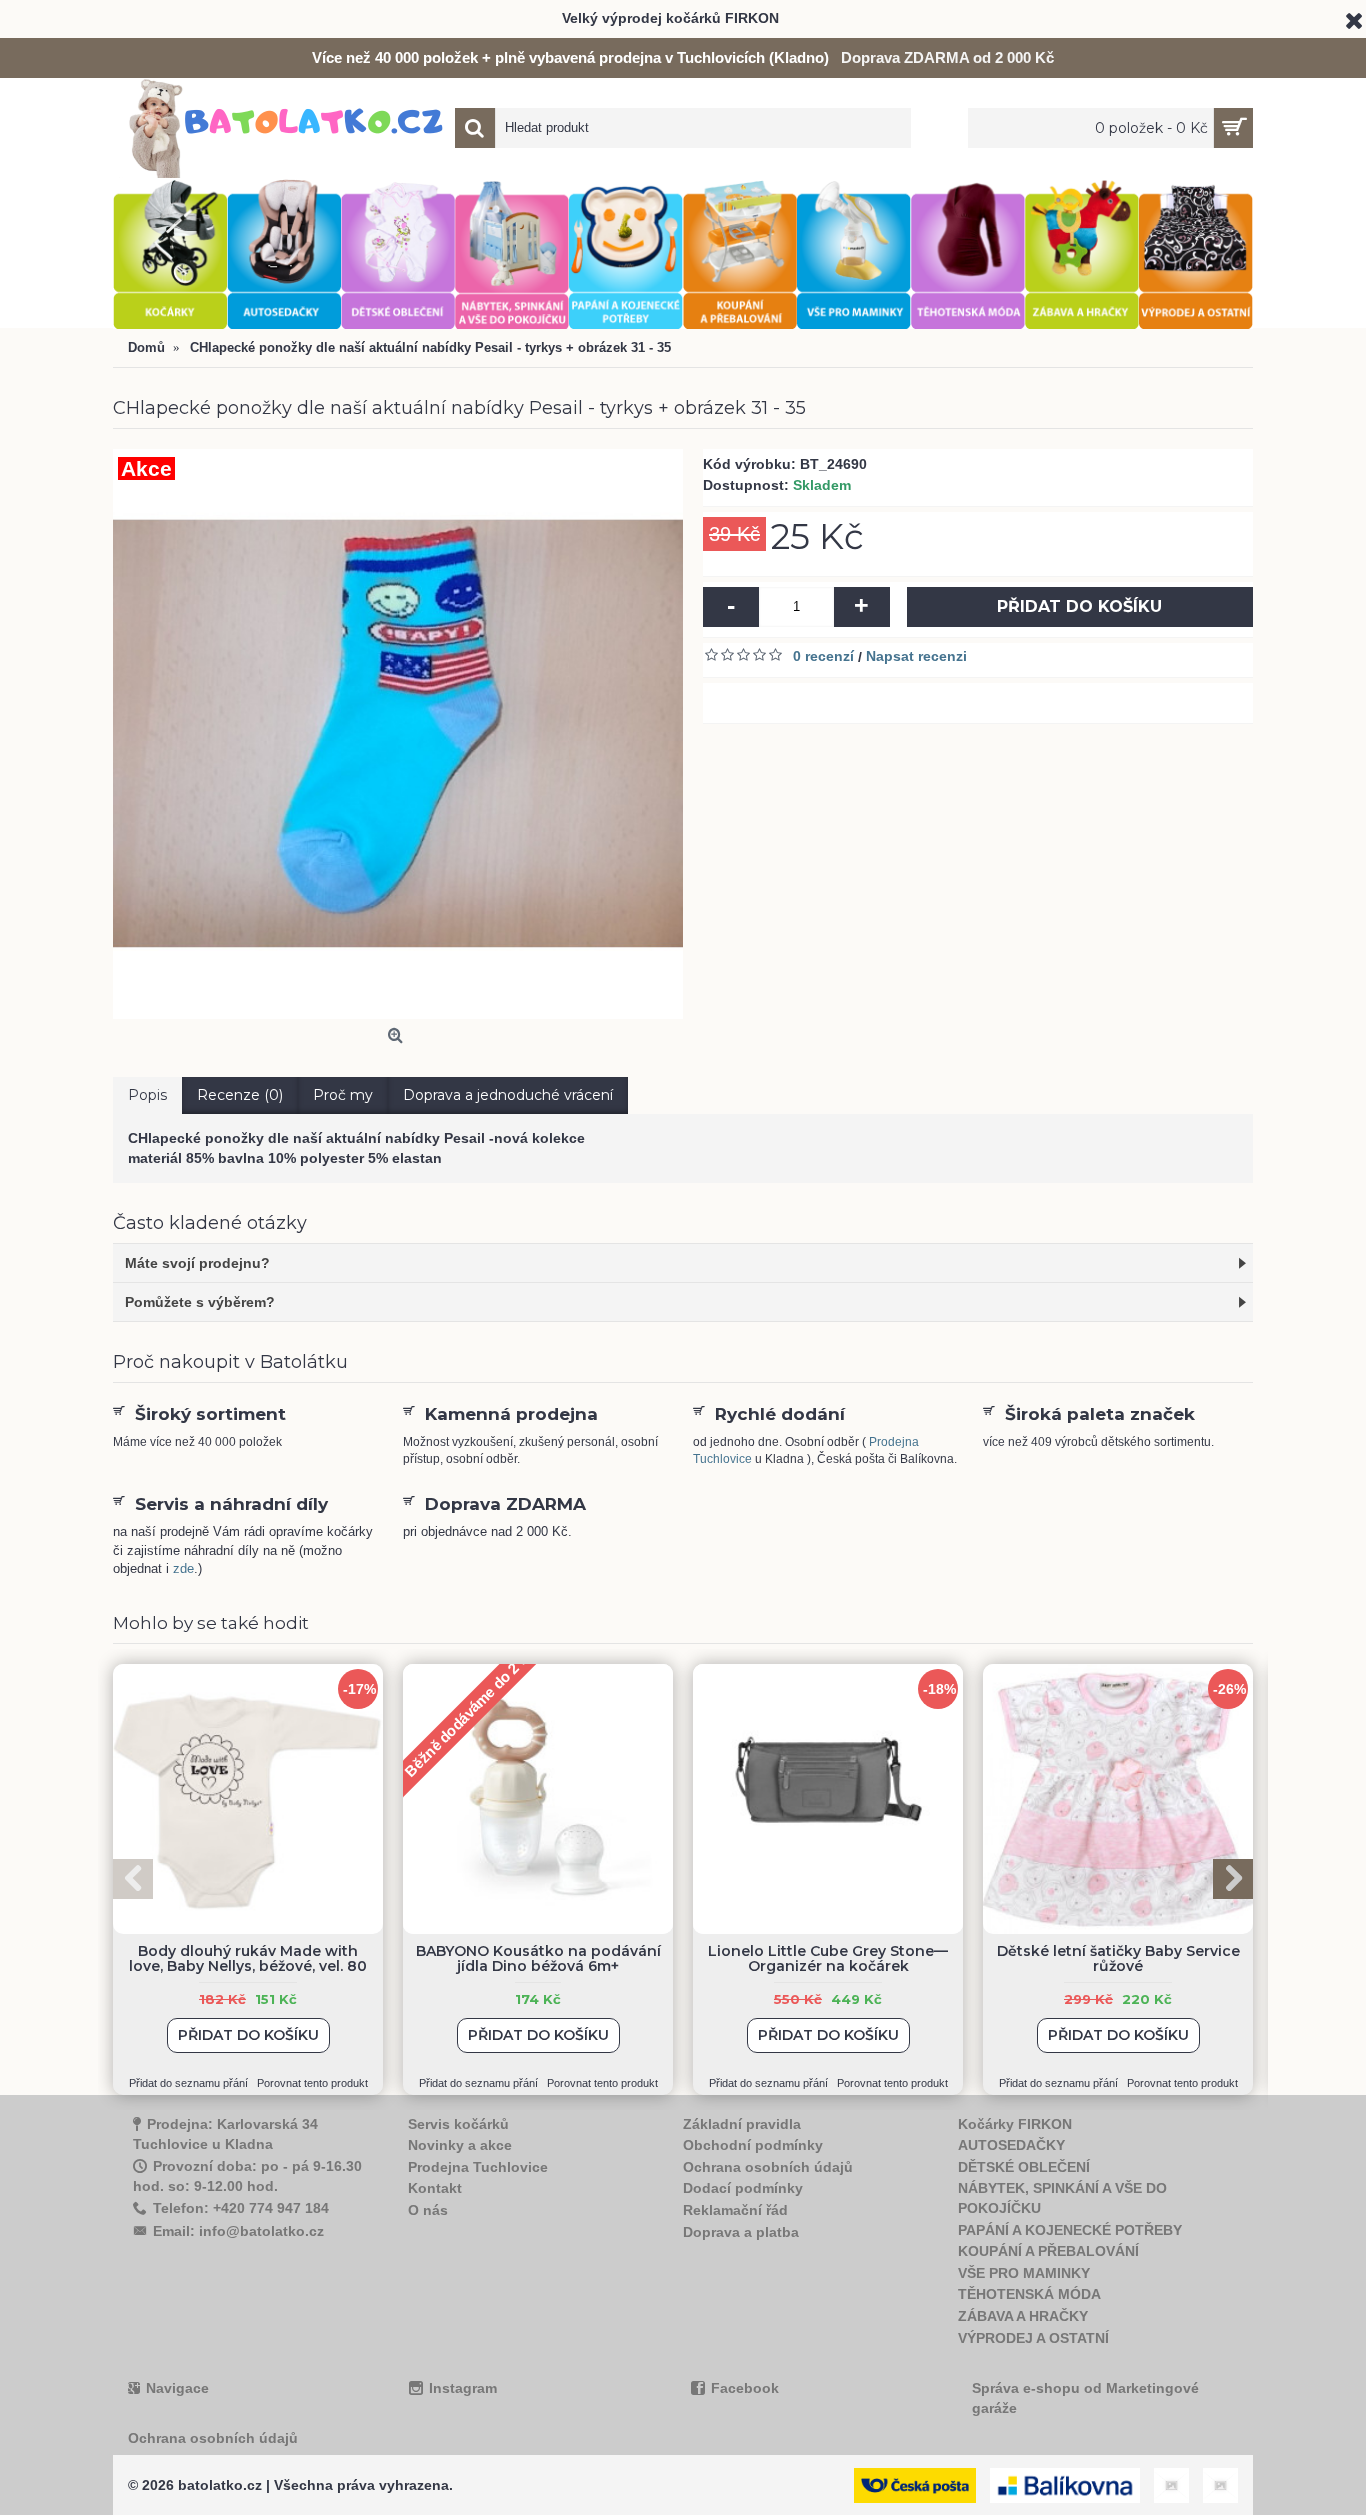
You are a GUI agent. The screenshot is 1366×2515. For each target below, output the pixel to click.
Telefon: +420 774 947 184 (241, 2208)
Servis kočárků (458, 2124)
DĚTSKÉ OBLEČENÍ (1024, 2167)
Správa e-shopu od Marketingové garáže (1085, 2398)
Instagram (463, 2388)
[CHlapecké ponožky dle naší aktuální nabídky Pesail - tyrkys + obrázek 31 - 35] (398, 734)
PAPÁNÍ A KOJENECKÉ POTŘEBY (1070, 2230)
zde (183, 1568)
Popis (147, 1095)
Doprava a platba (741, 2232)
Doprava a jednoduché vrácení (508, 1095)
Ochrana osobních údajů (768, 2167)
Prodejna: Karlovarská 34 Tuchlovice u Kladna (225, 2134)
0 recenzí (823, 656)
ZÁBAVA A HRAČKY (1023, 2316)
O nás (428, 2210)
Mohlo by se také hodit (211, 1623)
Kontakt (435, 2188)
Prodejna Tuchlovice (478, 2167)
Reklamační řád (735, 2210)
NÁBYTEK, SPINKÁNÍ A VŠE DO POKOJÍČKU (1062, 2198)
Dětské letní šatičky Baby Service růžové (1118, 1958)
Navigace (177, 2388)
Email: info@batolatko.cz (238, 2231)
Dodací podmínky (743, 2188)
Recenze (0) (240, 1095)
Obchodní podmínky (753, 2145)
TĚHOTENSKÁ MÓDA (1029, 2294)
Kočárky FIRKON (1015, 2124)
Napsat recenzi (916, 656)
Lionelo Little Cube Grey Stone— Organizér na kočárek (828, 1958)
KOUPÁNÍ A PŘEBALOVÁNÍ (1048, 2251)
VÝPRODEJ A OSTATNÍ (1033, 2338)
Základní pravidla (742, 2124)
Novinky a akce (460, 2145)
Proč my (343, 1095)
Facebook (745, 2388)
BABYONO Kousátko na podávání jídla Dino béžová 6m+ (538, 1958)
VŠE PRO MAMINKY (1024, 2273)
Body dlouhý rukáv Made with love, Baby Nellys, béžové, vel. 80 (248, 1958)
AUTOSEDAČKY (1011, 2145)
